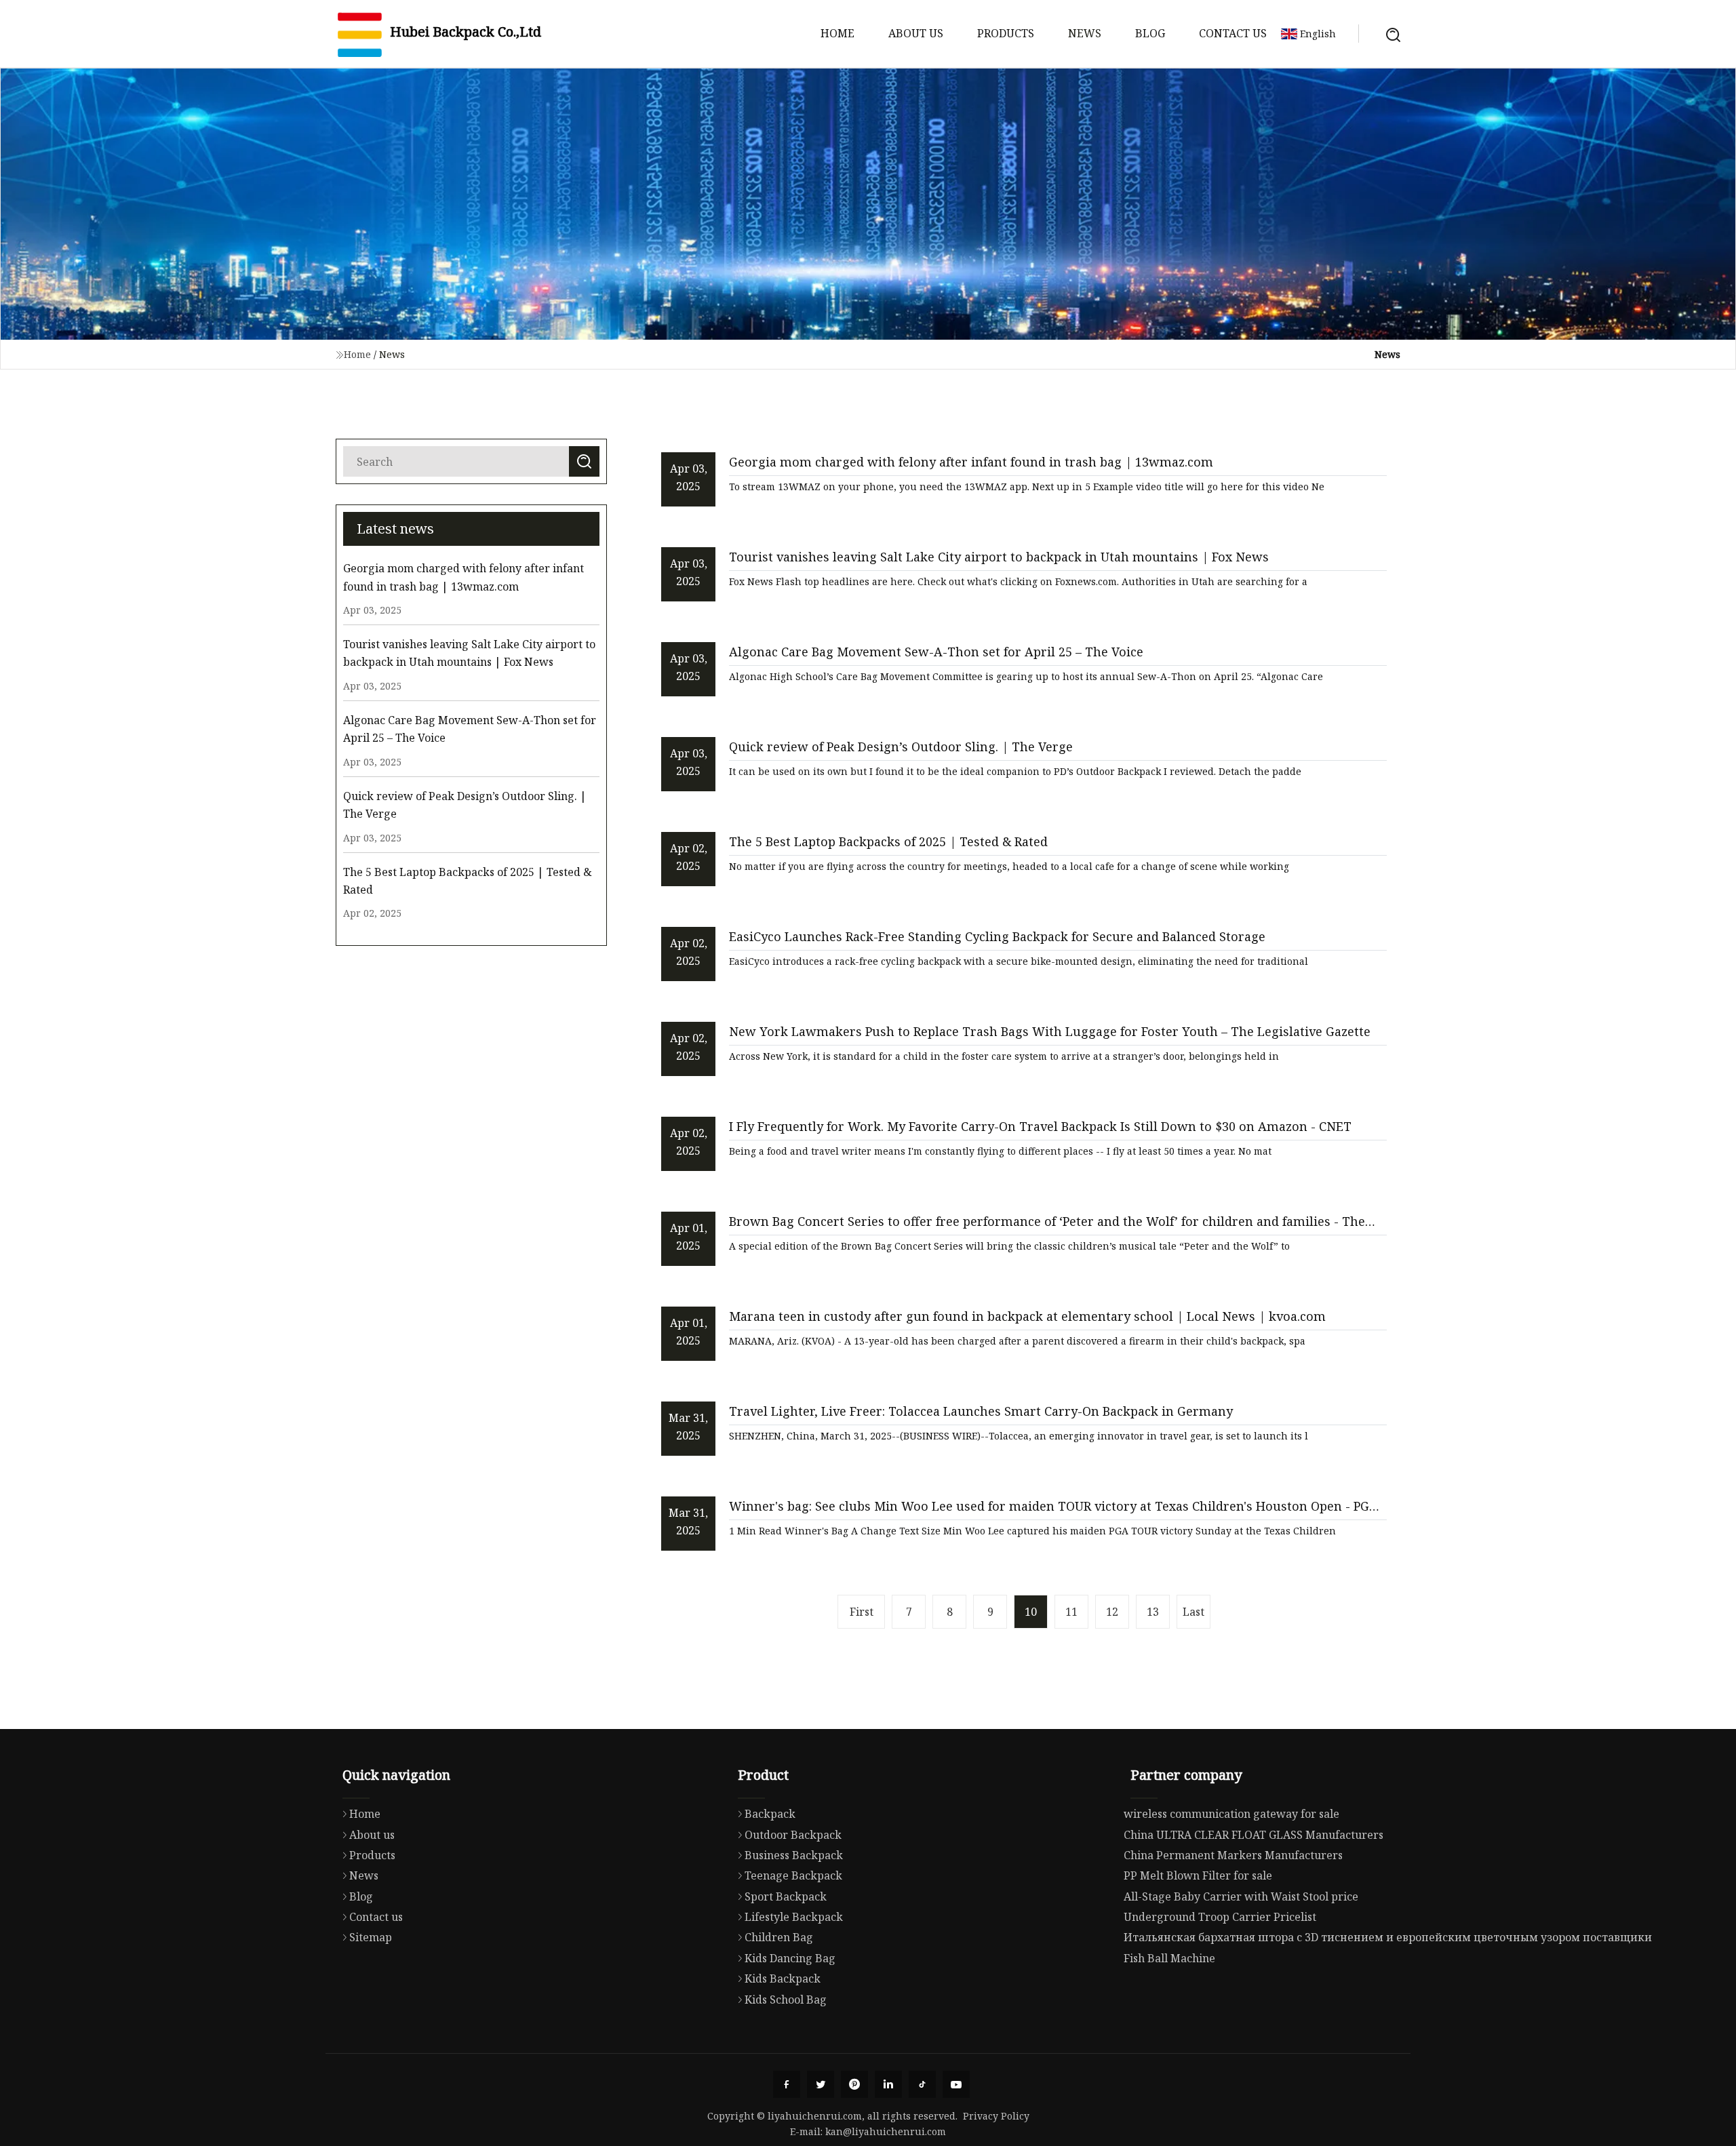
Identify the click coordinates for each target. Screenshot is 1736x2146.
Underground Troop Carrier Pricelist (1220, 1917)
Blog (1150, 33)
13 (1153, 1612)
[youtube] (956, 2084)
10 (1031, 1612)
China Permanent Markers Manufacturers (1233, 1855)
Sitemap (371, 1937)
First (862, 1612)
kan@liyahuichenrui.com (886, 2131)
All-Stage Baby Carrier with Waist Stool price (1241, 1896)
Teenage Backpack (793, 1875)
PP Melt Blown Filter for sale (1198, 1875)
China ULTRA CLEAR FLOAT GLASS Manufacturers (1254, 1835)
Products (1006, 33)
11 (1071, 1612)
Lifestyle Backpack (794, 1917)
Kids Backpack (783, 1979)
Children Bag (779, 1937)
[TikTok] (922, 2084)
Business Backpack (794, 1855)
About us (916, 33)
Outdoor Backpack (793, 1835)
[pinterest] (854, 2084)
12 (1112, 1612)
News (1085, 33)
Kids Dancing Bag (790, 1958)
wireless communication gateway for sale (1231, 1814)
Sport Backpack (786, 1896)
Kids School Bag (786, 2000)
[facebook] (787, 2084)
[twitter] (821, 2084)
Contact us (1233, 33)
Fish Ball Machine (1169, 1958)
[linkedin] (888, 2084)
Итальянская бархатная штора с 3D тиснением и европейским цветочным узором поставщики (1388, 1937)
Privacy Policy (996, 2116)
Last (1193, 1612)
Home (837, 33)
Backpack (770, 1814)
